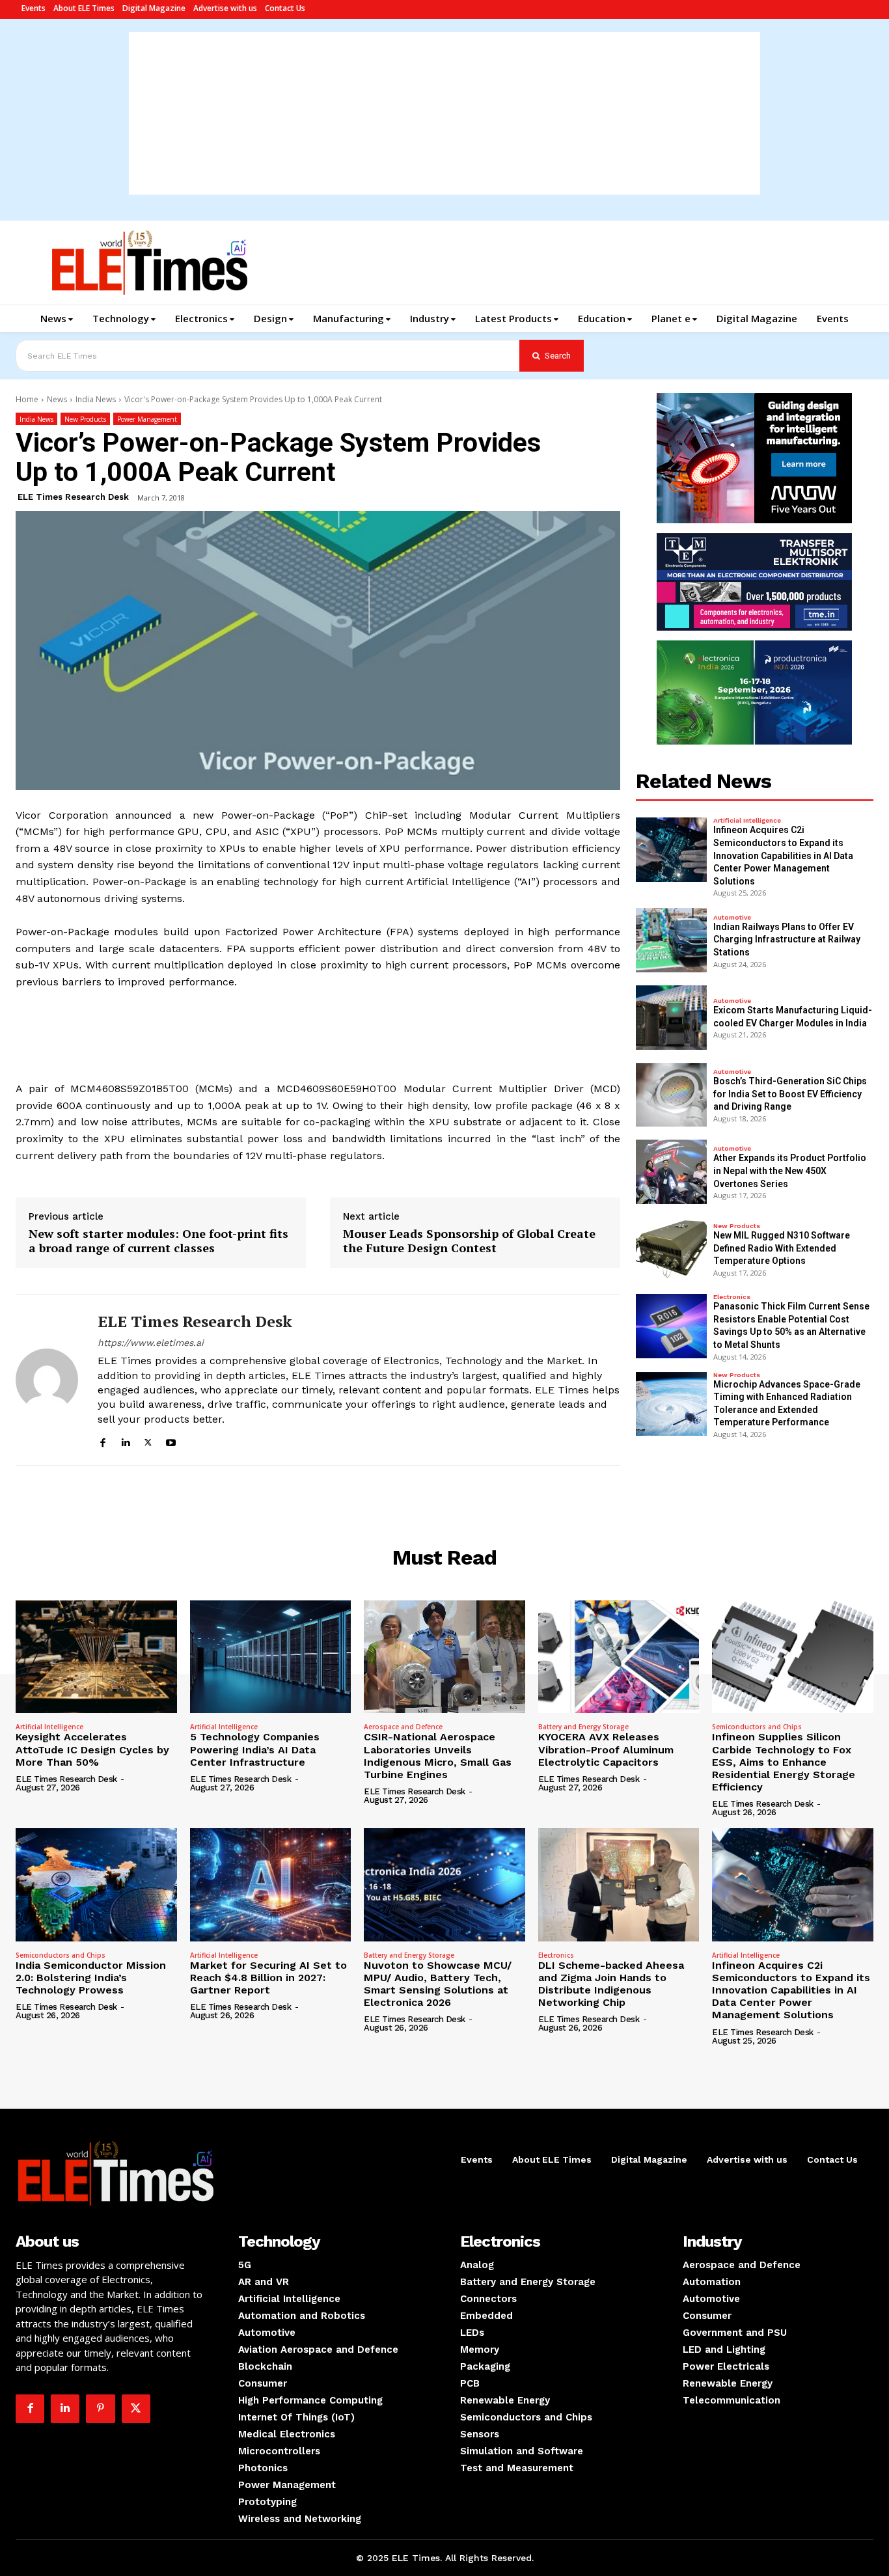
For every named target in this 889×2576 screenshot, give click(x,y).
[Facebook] (103, 1441)
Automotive (732, 918)
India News (96, 399)
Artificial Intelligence (747, 821)
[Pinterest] (100, 2409)
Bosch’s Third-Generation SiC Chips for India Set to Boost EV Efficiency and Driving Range (790, 1094)
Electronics (732, 1297)
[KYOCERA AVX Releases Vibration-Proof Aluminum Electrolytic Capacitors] (619, 1657)
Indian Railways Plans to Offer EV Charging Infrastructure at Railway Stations (787, 939)
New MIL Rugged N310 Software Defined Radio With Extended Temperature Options (782, 1248)
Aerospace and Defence (403, 1727)
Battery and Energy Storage (583, 1727)
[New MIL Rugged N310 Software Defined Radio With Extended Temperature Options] (672, 1249)
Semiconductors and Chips (757, 1727)
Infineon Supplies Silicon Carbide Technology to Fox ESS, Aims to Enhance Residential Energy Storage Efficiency (784, 1762)
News (57, 399)
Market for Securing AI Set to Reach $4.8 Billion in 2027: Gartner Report (268, 1978)
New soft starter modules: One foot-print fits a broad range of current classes (158, 1241)
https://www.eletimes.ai (151, 1343)
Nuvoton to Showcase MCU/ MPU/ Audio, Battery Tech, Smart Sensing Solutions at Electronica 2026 (438, 1984)
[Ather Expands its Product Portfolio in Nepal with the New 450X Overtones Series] (672, 1172)
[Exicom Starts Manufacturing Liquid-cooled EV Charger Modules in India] (672, 1018)
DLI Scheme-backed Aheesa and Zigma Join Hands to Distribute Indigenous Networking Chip (611, 1984)
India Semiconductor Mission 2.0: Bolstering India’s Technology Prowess (91, 1978)
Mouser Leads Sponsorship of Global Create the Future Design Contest (469, 1241)
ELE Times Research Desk (73, 497)
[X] (148, 1441)
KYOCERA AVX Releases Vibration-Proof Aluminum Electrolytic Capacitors (606, 1749)
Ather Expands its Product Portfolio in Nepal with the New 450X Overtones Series (790, 1171)
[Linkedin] (125, 1441)
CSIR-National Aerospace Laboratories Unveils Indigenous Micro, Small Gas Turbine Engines (438, 1756)
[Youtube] (171, 1441)
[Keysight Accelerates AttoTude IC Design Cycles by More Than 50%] (96, 1657)
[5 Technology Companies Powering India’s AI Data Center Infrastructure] (271, 1657)
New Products (85, 419)
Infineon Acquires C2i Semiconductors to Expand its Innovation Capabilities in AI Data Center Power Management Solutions (783, 855)
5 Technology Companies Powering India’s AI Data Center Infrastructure (255, 1749)
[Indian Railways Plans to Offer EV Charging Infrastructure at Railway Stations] (672, 940)
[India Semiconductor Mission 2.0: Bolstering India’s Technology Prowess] (96, 1884)
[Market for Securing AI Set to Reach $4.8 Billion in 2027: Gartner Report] (271, 1884)
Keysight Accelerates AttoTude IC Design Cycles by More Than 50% (92, 1749)
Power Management (147, 419)
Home (27, 399)
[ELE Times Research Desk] (47, 1380)
